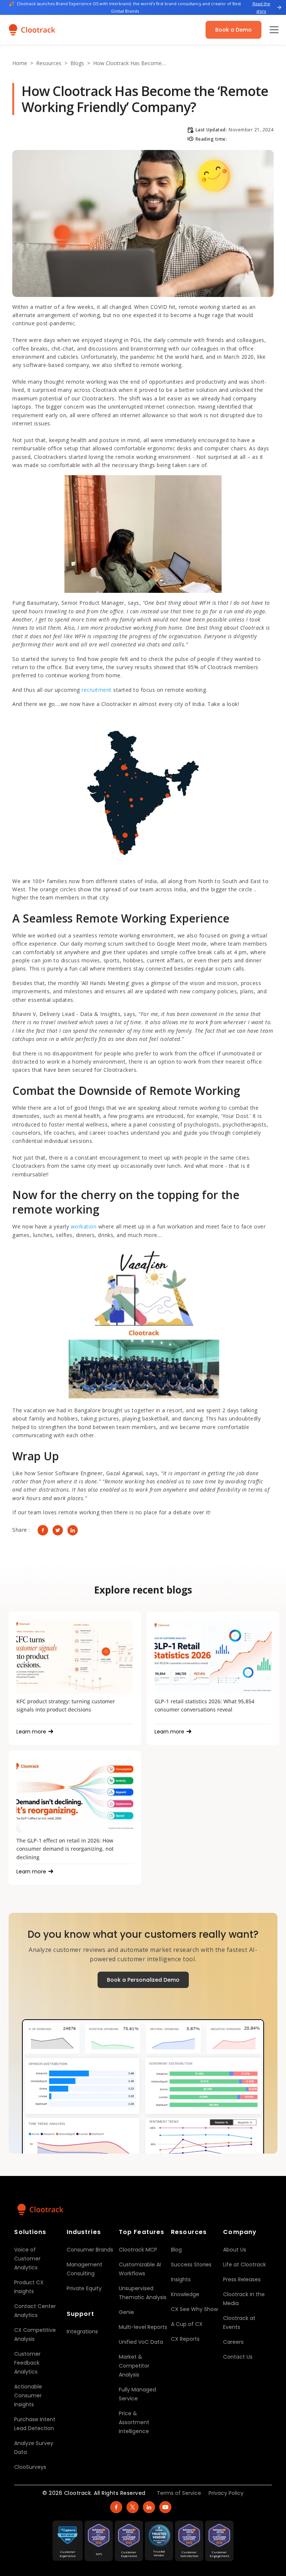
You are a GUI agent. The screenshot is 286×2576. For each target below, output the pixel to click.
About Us (235, 2250)
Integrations (82, 2331)
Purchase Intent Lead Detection (35, 2424)
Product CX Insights (29, 2287)
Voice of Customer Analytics (27, 2259)
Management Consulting (85, 2269)
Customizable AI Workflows (140, 2269)
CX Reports (185, 2339)
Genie (126, 2312)
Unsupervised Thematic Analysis (143, 2293)
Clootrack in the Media (244, 2299)
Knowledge (185, 2294)
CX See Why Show (194, 2309)
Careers (233, 2342)
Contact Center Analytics (35, 2311)
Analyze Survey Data (34, 2448)
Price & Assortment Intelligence (134, 2422)
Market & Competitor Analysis (134, 2366)
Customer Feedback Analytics (27, 2363)
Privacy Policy (226, 2493)
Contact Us (238, 2357)
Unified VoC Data (141, 2342)
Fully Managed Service (137, 2394)
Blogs (77, 63)
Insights (181, 2279)
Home (20, 63)
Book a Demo (233, 30)
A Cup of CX (187, 2324)
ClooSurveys (30, 2467)
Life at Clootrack (244, 2265)
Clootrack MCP (138, 2250)
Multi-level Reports (143, 2327)
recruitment (97, 690)
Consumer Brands (90, 2250)
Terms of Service (179, 2493)
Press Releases (242, 2279)
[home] (32, 30)
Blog (176, 2250)
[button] (273, 30)
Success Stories (191, 2265)
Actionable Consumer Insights (28, 2396)
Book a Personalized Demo (143, 1980)
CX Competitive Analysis (35, 2334)
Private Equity (84, 2288)
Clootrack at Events (239, 2323)
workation (85, 1226)
